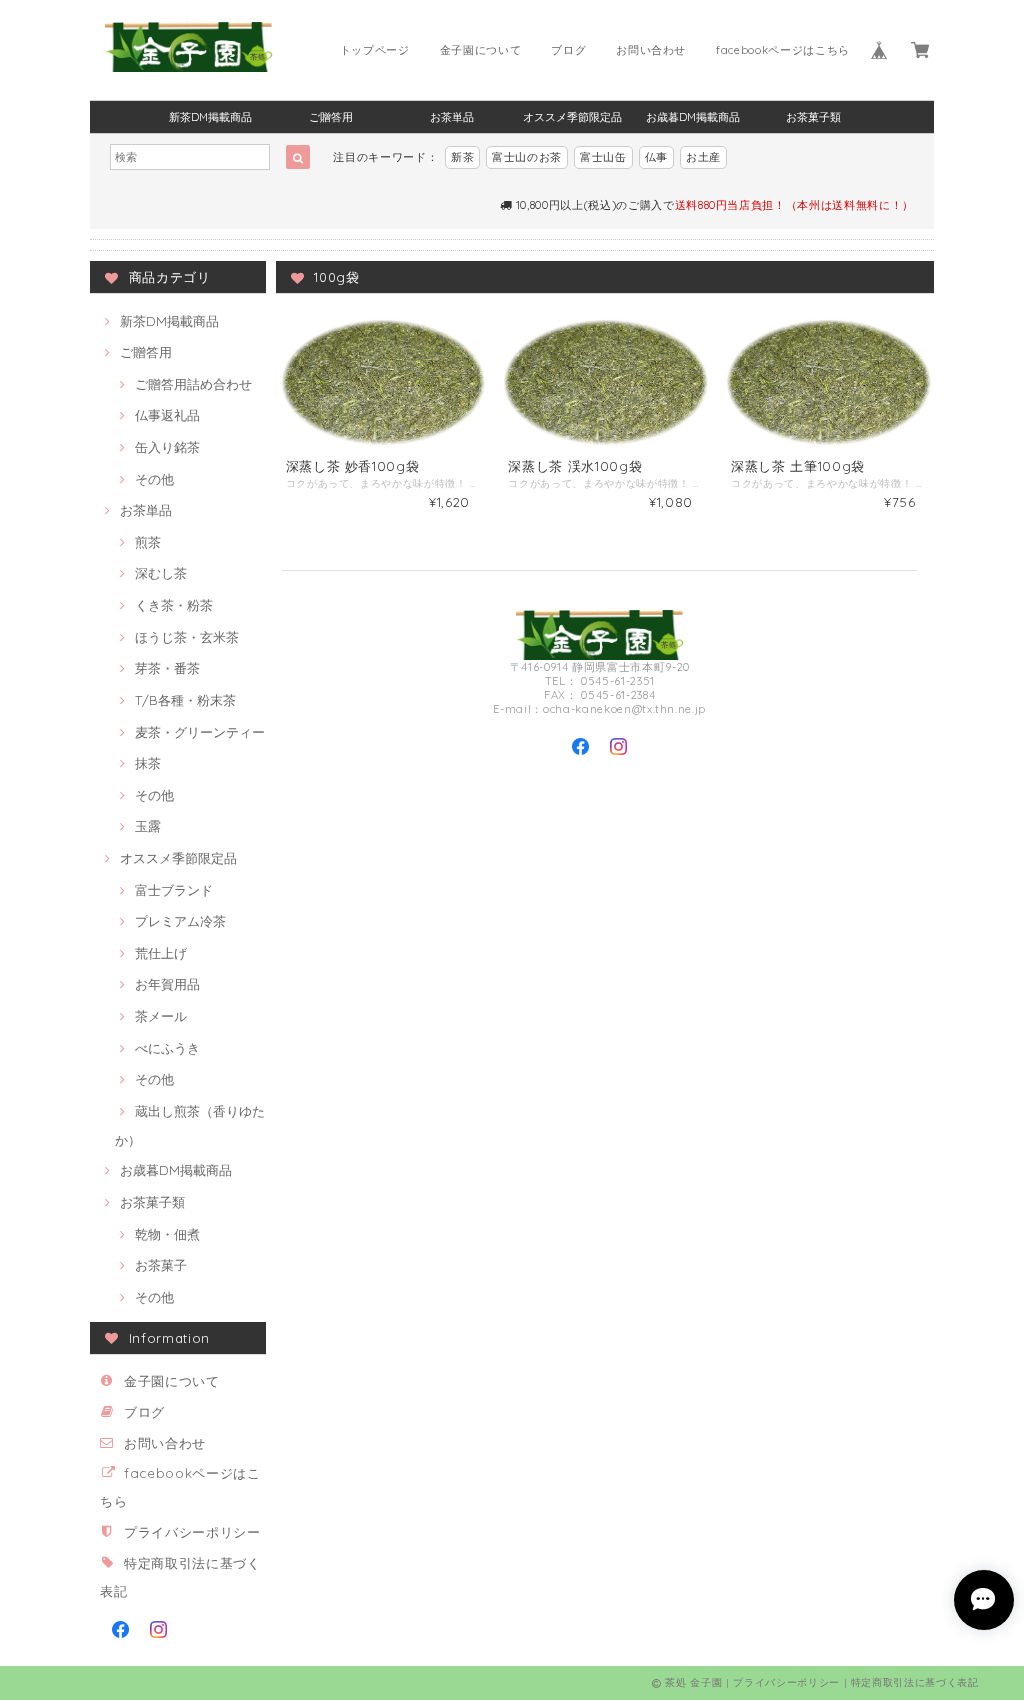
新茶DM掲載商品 (210, 117)
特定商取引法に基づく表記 (915, 1682)
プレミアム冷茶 (180, 921)
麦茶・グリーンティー (200, 732)
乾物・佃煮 (167, 1234)
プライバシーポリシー (192, 1532)
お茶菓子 (161, 1265)
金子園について (481, 50)
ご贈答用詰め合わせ (193, 384)
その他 (154, 479)
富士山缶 (603, 157)
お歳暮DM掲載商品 (693, 117)
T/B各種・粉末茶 (185, 700)
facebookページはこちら (783, 50)
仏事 (656, 157)
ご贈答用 (331, 117)
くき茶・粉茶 (174, 605)
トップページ (375, 50)
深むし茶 (161, 573)
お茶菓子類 (813, 117)
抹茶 (148, 763)
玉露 (148, 826)
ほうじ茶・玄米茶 (187, 637)
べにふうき (167, 1048)
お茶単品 (452, 117)
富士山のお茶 (527, 157)
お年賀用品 (167, 984)
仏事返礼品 (167, 415)
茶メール (161, 1016)
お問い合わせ (651, 50)
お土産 (703, 157)
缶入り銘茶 (167, 447)
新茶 (462, 157)
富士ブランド (174, 890)
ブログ (568, 50)
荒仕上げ (161, 953)
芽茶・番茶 (167, 668)
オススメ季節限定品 (572, 117)
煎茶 (148, 542)
